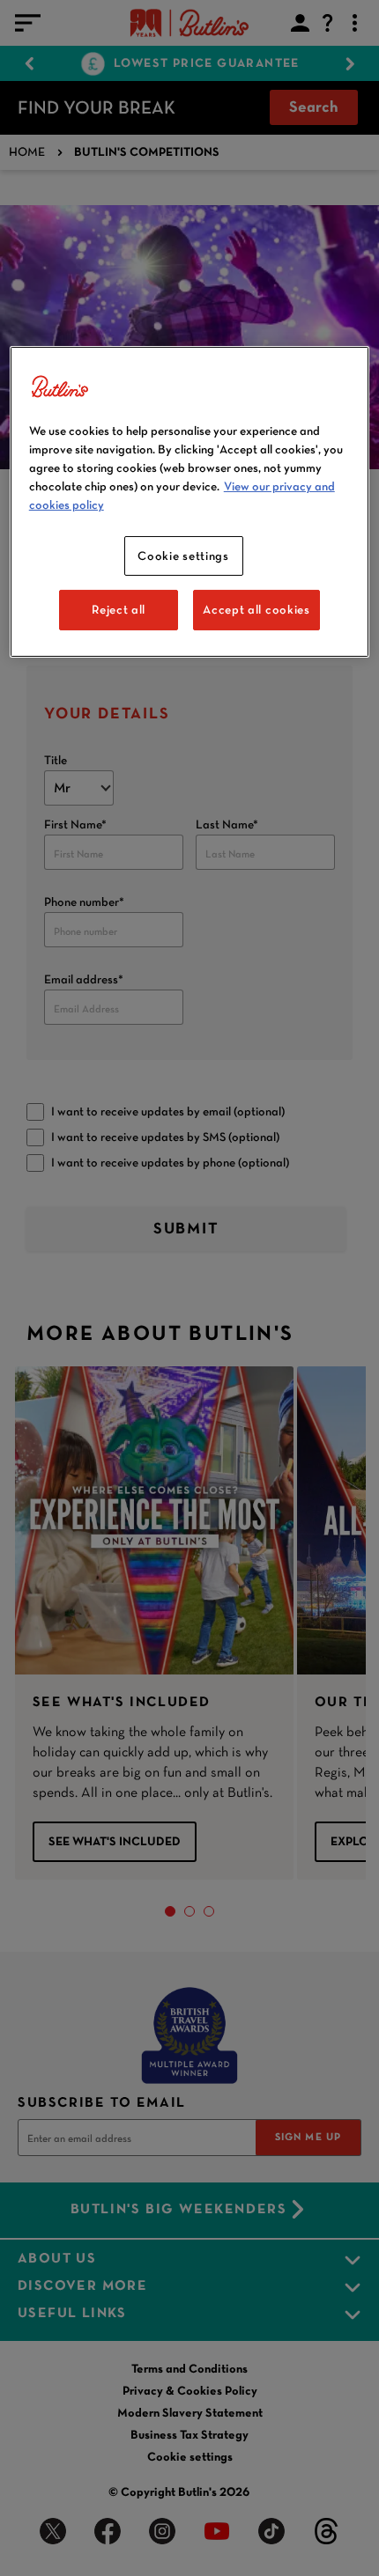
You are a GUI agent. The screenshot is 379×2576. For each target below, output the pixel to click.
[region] (190, 502)
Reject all (119, 609)
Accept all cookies (256, 609)
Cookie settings (183, 556)
